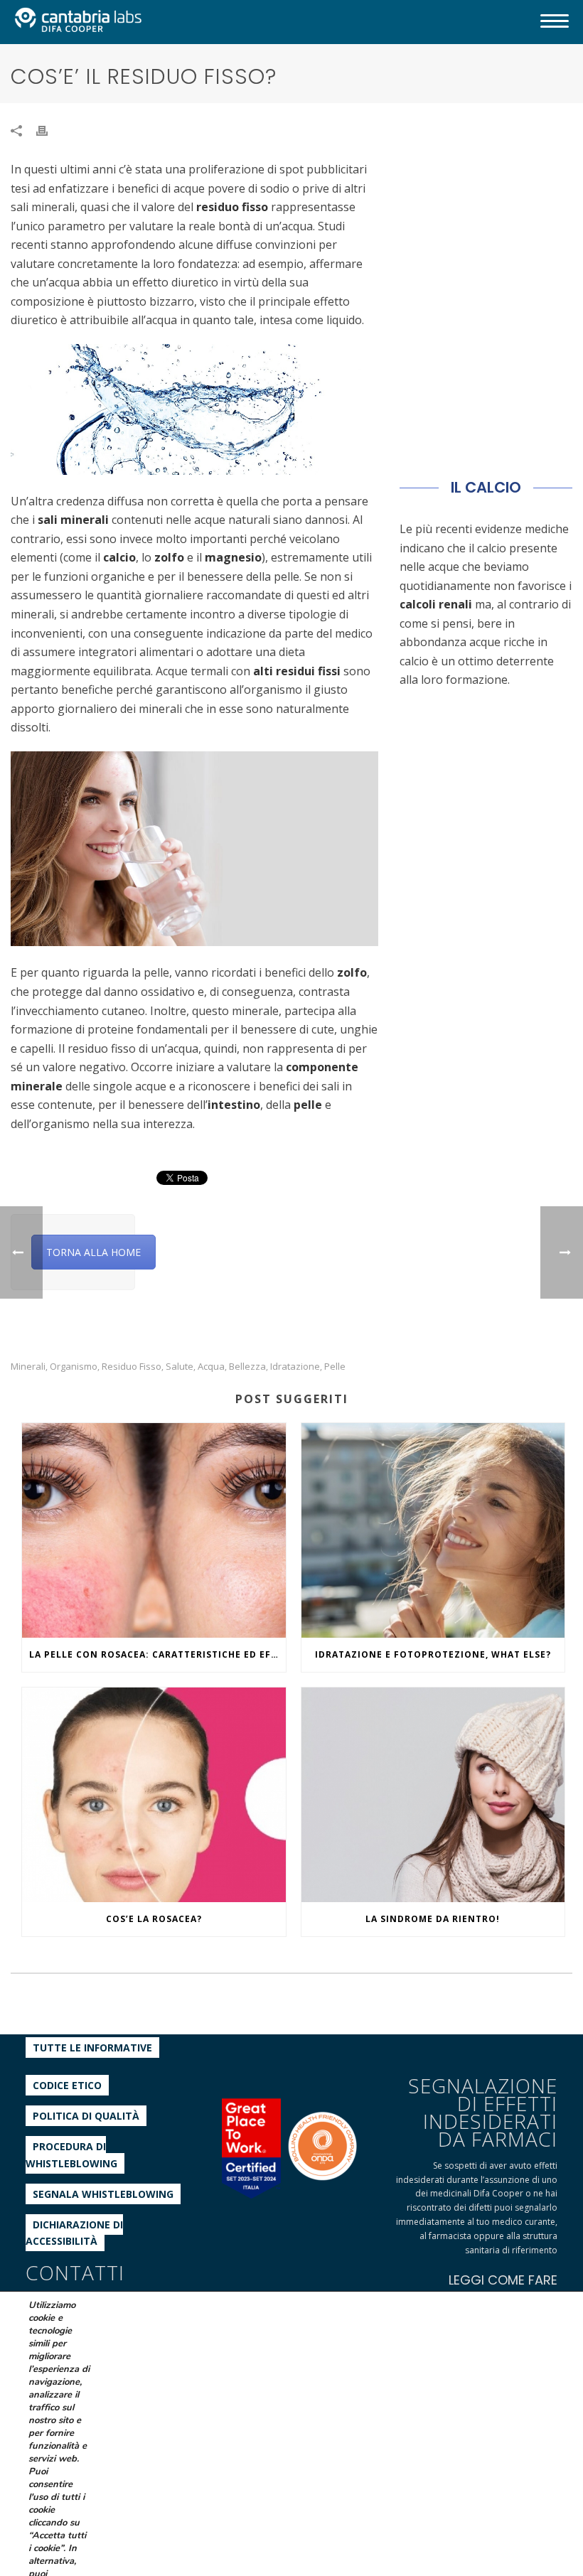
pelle (335, 1367)
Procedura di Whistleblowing (71, 2154)
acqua (211, 1367)
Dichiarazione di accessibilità (74, 2233)
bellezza (247, 1367)
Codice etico (67, 2085)
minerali (28, 1367)
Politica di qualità (86, 2116)
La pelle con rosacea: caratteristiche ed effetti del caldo (157, 1654)
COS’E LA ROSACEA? (154, 1919)
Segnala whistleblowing (103, 2194)
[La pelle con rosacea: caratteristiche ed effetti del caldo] (154, 1530)
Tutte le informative (92, 2048)
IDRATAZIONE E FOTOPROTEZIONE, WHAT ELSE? (433, 1654)
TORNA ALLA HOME (93, 1252)
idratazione (295, 1367)
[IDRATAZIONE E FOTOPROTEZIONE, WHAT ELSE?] (433, 1530)
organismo (74, 1367)
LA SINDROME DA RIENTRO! (433, 1919)
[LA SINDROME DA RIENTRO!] (433, 1795)
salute (180, 1367)
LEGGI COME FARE (503, 2280)
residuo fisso (132, 1367)
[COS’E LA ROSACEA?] (154, 1795)
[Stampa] (49, 130)
